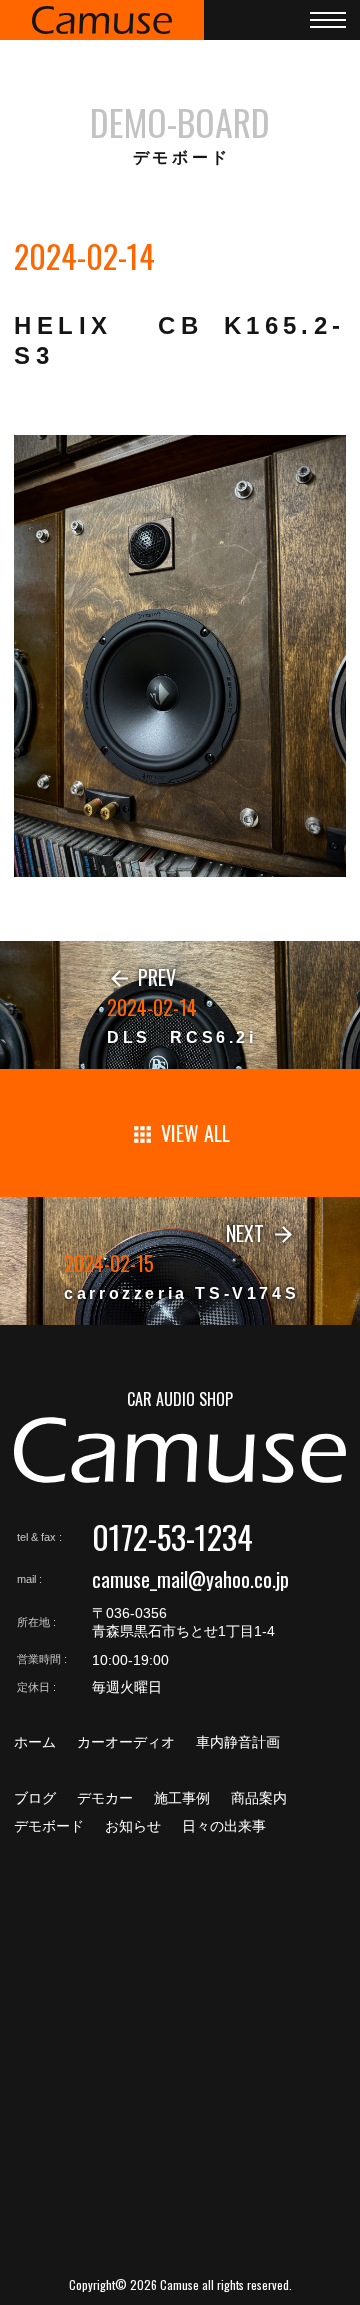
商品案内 (259, 1798)
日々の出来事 (224, 1826)
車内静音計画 (238, 1742)
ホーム (35, 1742)
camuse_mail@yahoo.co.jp (190, 1579)
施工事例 (182, 1798)
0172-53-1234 (172, 1536)
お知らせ (133, 1826)
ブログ (35, 1798)
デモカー (105, 1798)
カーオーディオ (126, 1742)
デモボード (49, 1826)
